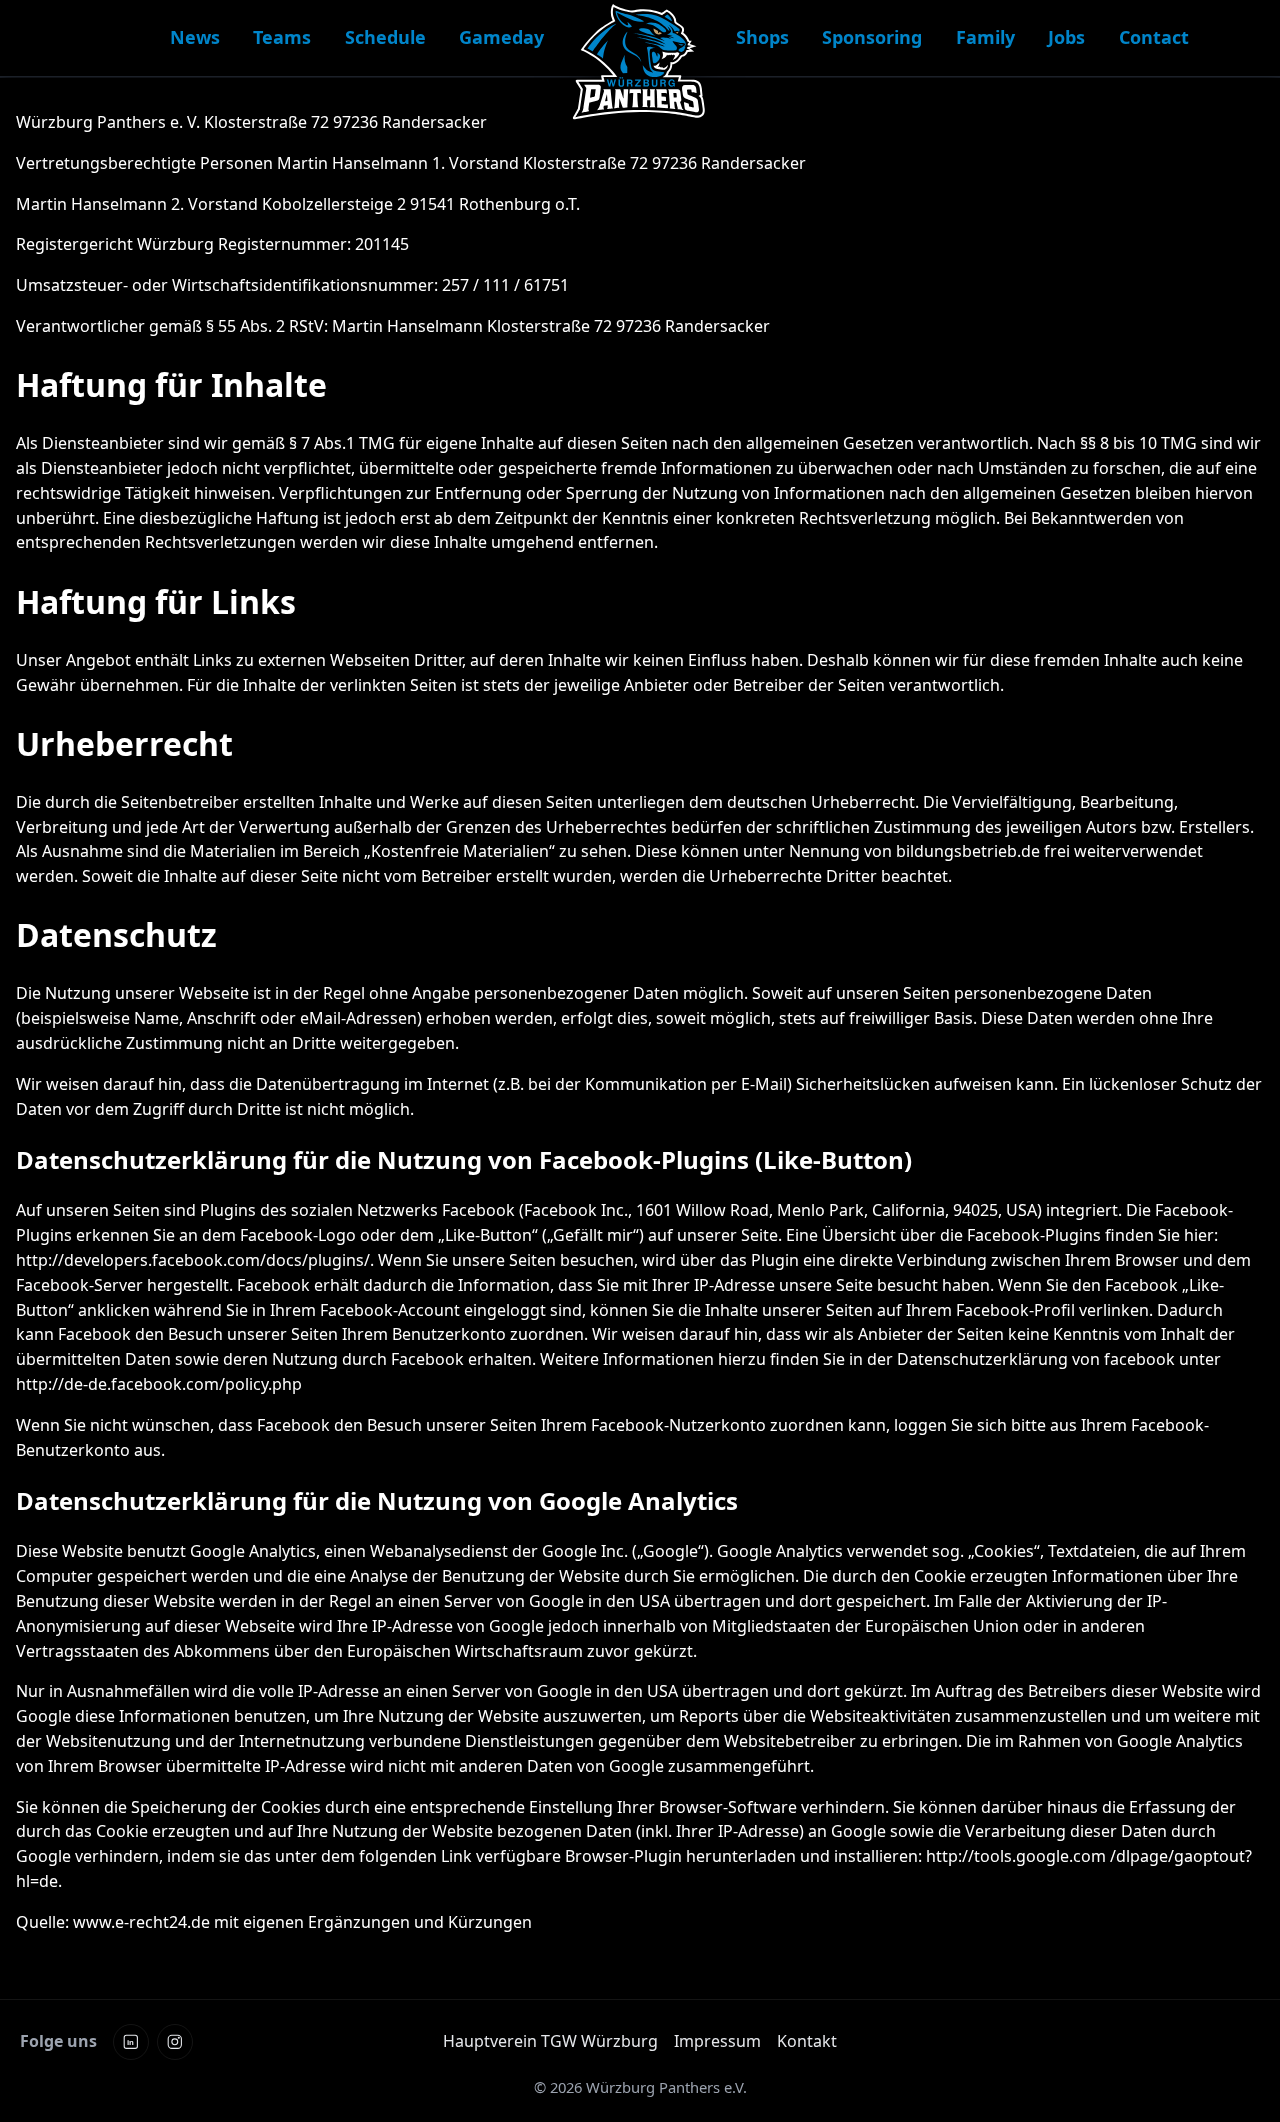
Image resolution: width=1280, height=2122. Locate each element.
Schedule (385, 37)
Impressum (717, 2041)
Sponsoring (872, 37)
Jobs (1066, 37)
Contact (1154, 37)
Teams (282, 37)
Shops (762, 37)
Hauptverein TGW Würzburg (550, 2041)
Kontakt (807, 2041)
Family (985, 37)
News (195, 37)
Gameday (501, 37)
